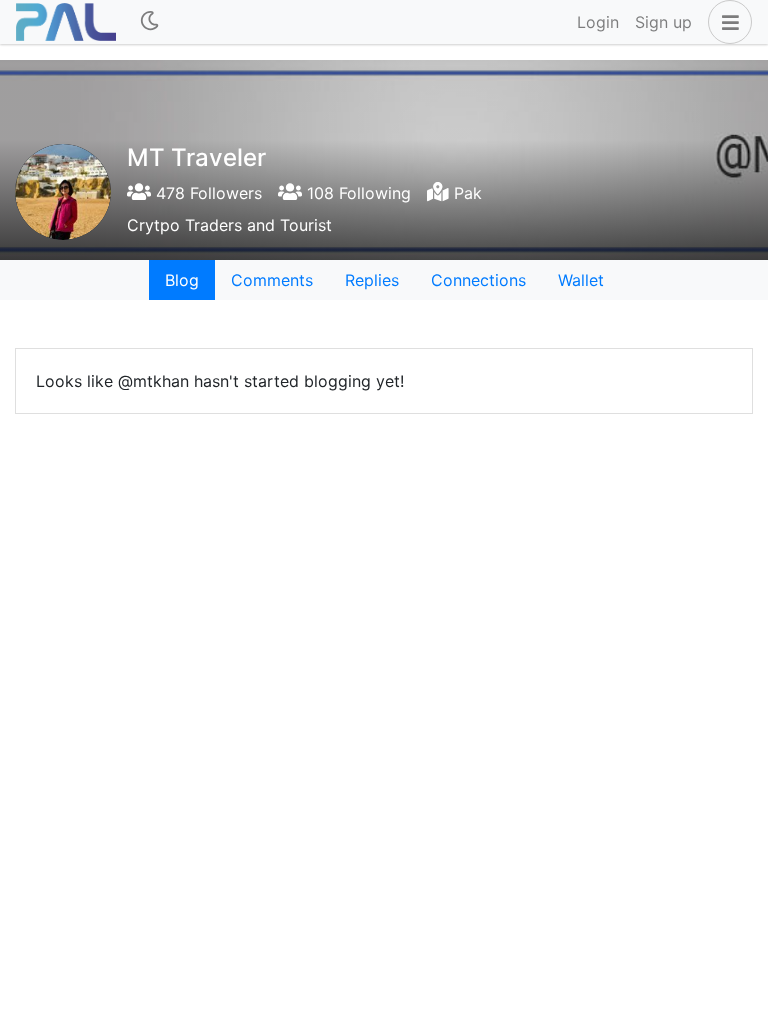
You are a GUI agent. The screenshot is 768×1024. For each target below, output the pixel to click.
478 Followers (206, 193)
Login (598, 22)
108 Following (356, 193)
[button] (726, 22)
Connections (478, 280)
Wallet (581, 280)
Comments (272, 280)
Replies (372, 280)
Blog (182, 280)
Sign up (663, 22)
